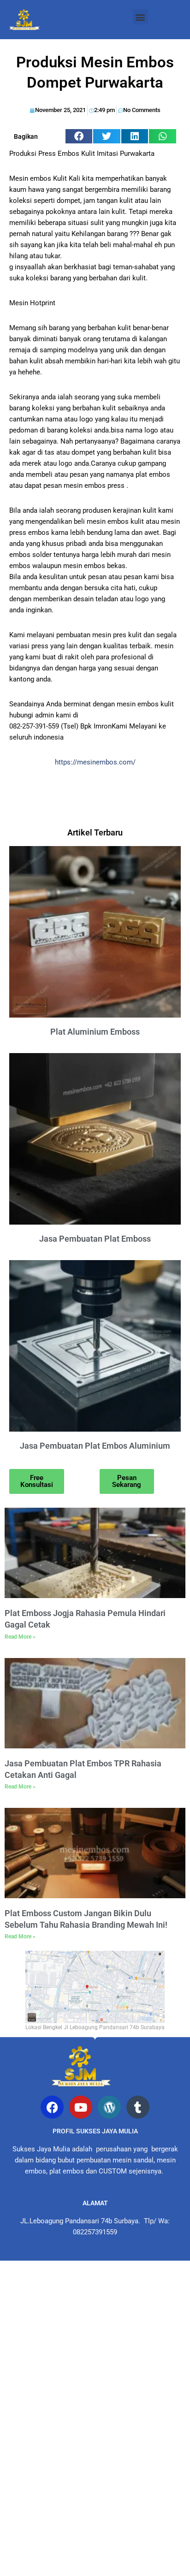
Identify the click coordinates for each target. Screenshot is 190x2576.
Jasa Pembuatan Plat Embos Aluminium (95, 1446)
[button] (140, 17)
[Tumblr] (138, 2107)
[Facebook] (52, 2107)
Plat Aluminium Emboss (95, 1032)
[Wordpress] (109, 2107)
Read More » (20, 1637)
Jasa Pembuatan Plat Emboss (95, 1239)
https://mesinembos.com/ (95, 762)
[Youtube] (81, 2107)
